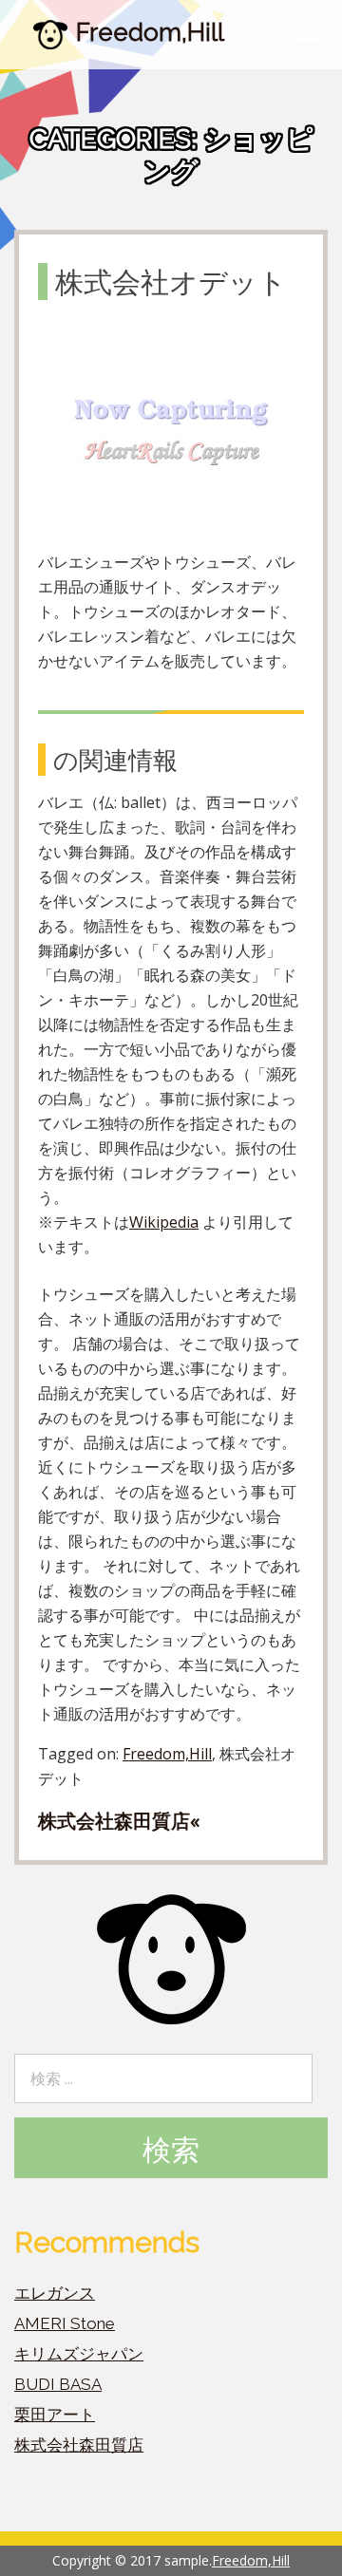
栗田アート (55, 2415)
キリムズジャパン (79, 2354)
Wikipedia (164, 1222)
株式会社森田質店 (79, 2445)
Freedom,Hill (150, 32)
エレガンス (55, 2293)
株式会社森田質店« (119, 1821)
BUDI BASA (58, 2384)
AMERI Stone (65, 2323)
